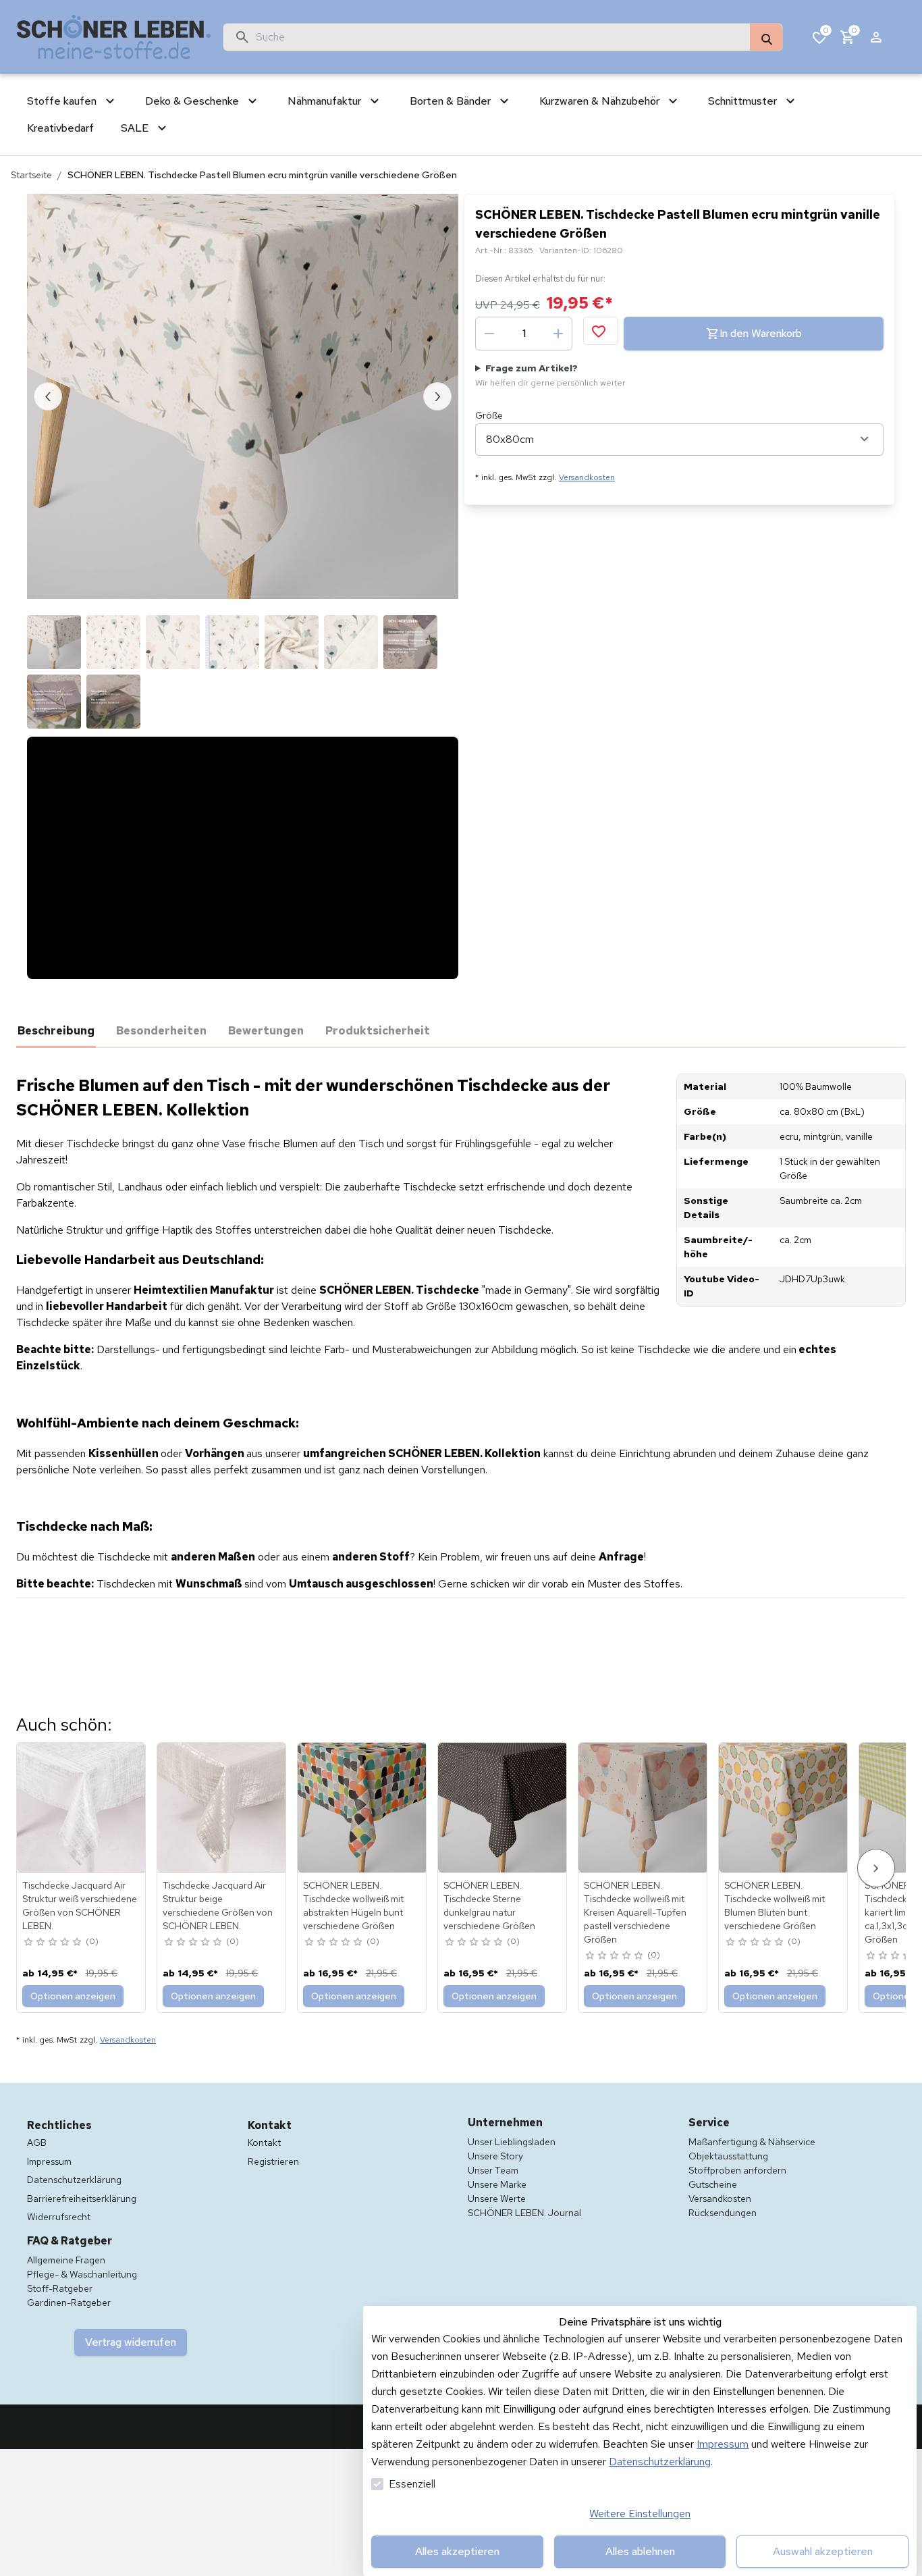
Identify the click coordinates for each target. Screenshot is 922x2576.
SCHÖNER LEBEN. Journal (524, 2164)
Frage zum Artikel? (550, 375)
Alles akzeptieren (457, 2551)
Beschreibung (56, 1030)
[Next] (876, 1819)
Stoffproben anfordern (737, 2122)
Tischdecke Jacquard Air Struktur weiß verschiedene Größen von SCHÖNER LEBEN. (80, 1857)
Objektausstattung (728, 2107)
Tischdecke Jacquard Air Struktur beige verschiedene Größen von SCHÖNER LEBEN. (218, 1857)
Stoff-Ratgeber (60, 2240)
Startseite (31, 175)
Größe (489, 415)
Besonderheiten (161, 1030)
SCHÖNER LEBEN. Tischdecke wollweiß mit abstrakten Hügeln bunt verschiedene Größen (353, 1857)
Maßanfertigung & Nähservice (752, 2093)
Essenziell (412, 2484)
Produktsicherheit (339, 1030)
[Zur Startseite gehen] (114, 37)
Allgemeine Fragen (66, 2211)
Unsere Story (495, 2107)
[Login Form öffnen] (876, 37)
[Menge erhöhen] (558, 334)
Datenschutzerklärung (660, 2462)
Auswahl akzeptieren (823, 2551)
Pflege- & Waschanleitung (82, 2226)
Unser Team (493, 2122)
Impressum (723, 2444)
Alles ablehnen (640, 2551)
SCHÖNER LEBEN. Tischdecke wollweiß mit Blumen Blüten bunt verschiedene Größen (775, 1857)
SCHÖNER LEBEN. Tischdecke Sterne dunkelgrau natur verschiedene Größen (489, 1857)
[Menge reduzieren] (489, 334)
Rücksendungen (723, 2164)
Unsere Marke (497, 2136)
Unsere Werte (497, 2150)
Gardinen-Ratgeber (69, 2254)
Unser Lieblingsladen (512, 2093)
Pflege (247, 1030)
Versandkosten (587, 477)
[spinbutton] (524, 334)
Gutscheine (713, 2136)
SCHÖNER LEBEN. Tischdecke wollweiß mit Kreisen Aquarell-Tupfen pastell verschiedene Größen (635, 1864)
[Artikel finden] (766, 38)
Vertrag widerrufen (131, 2293)
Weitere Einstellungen (640, 2514)
